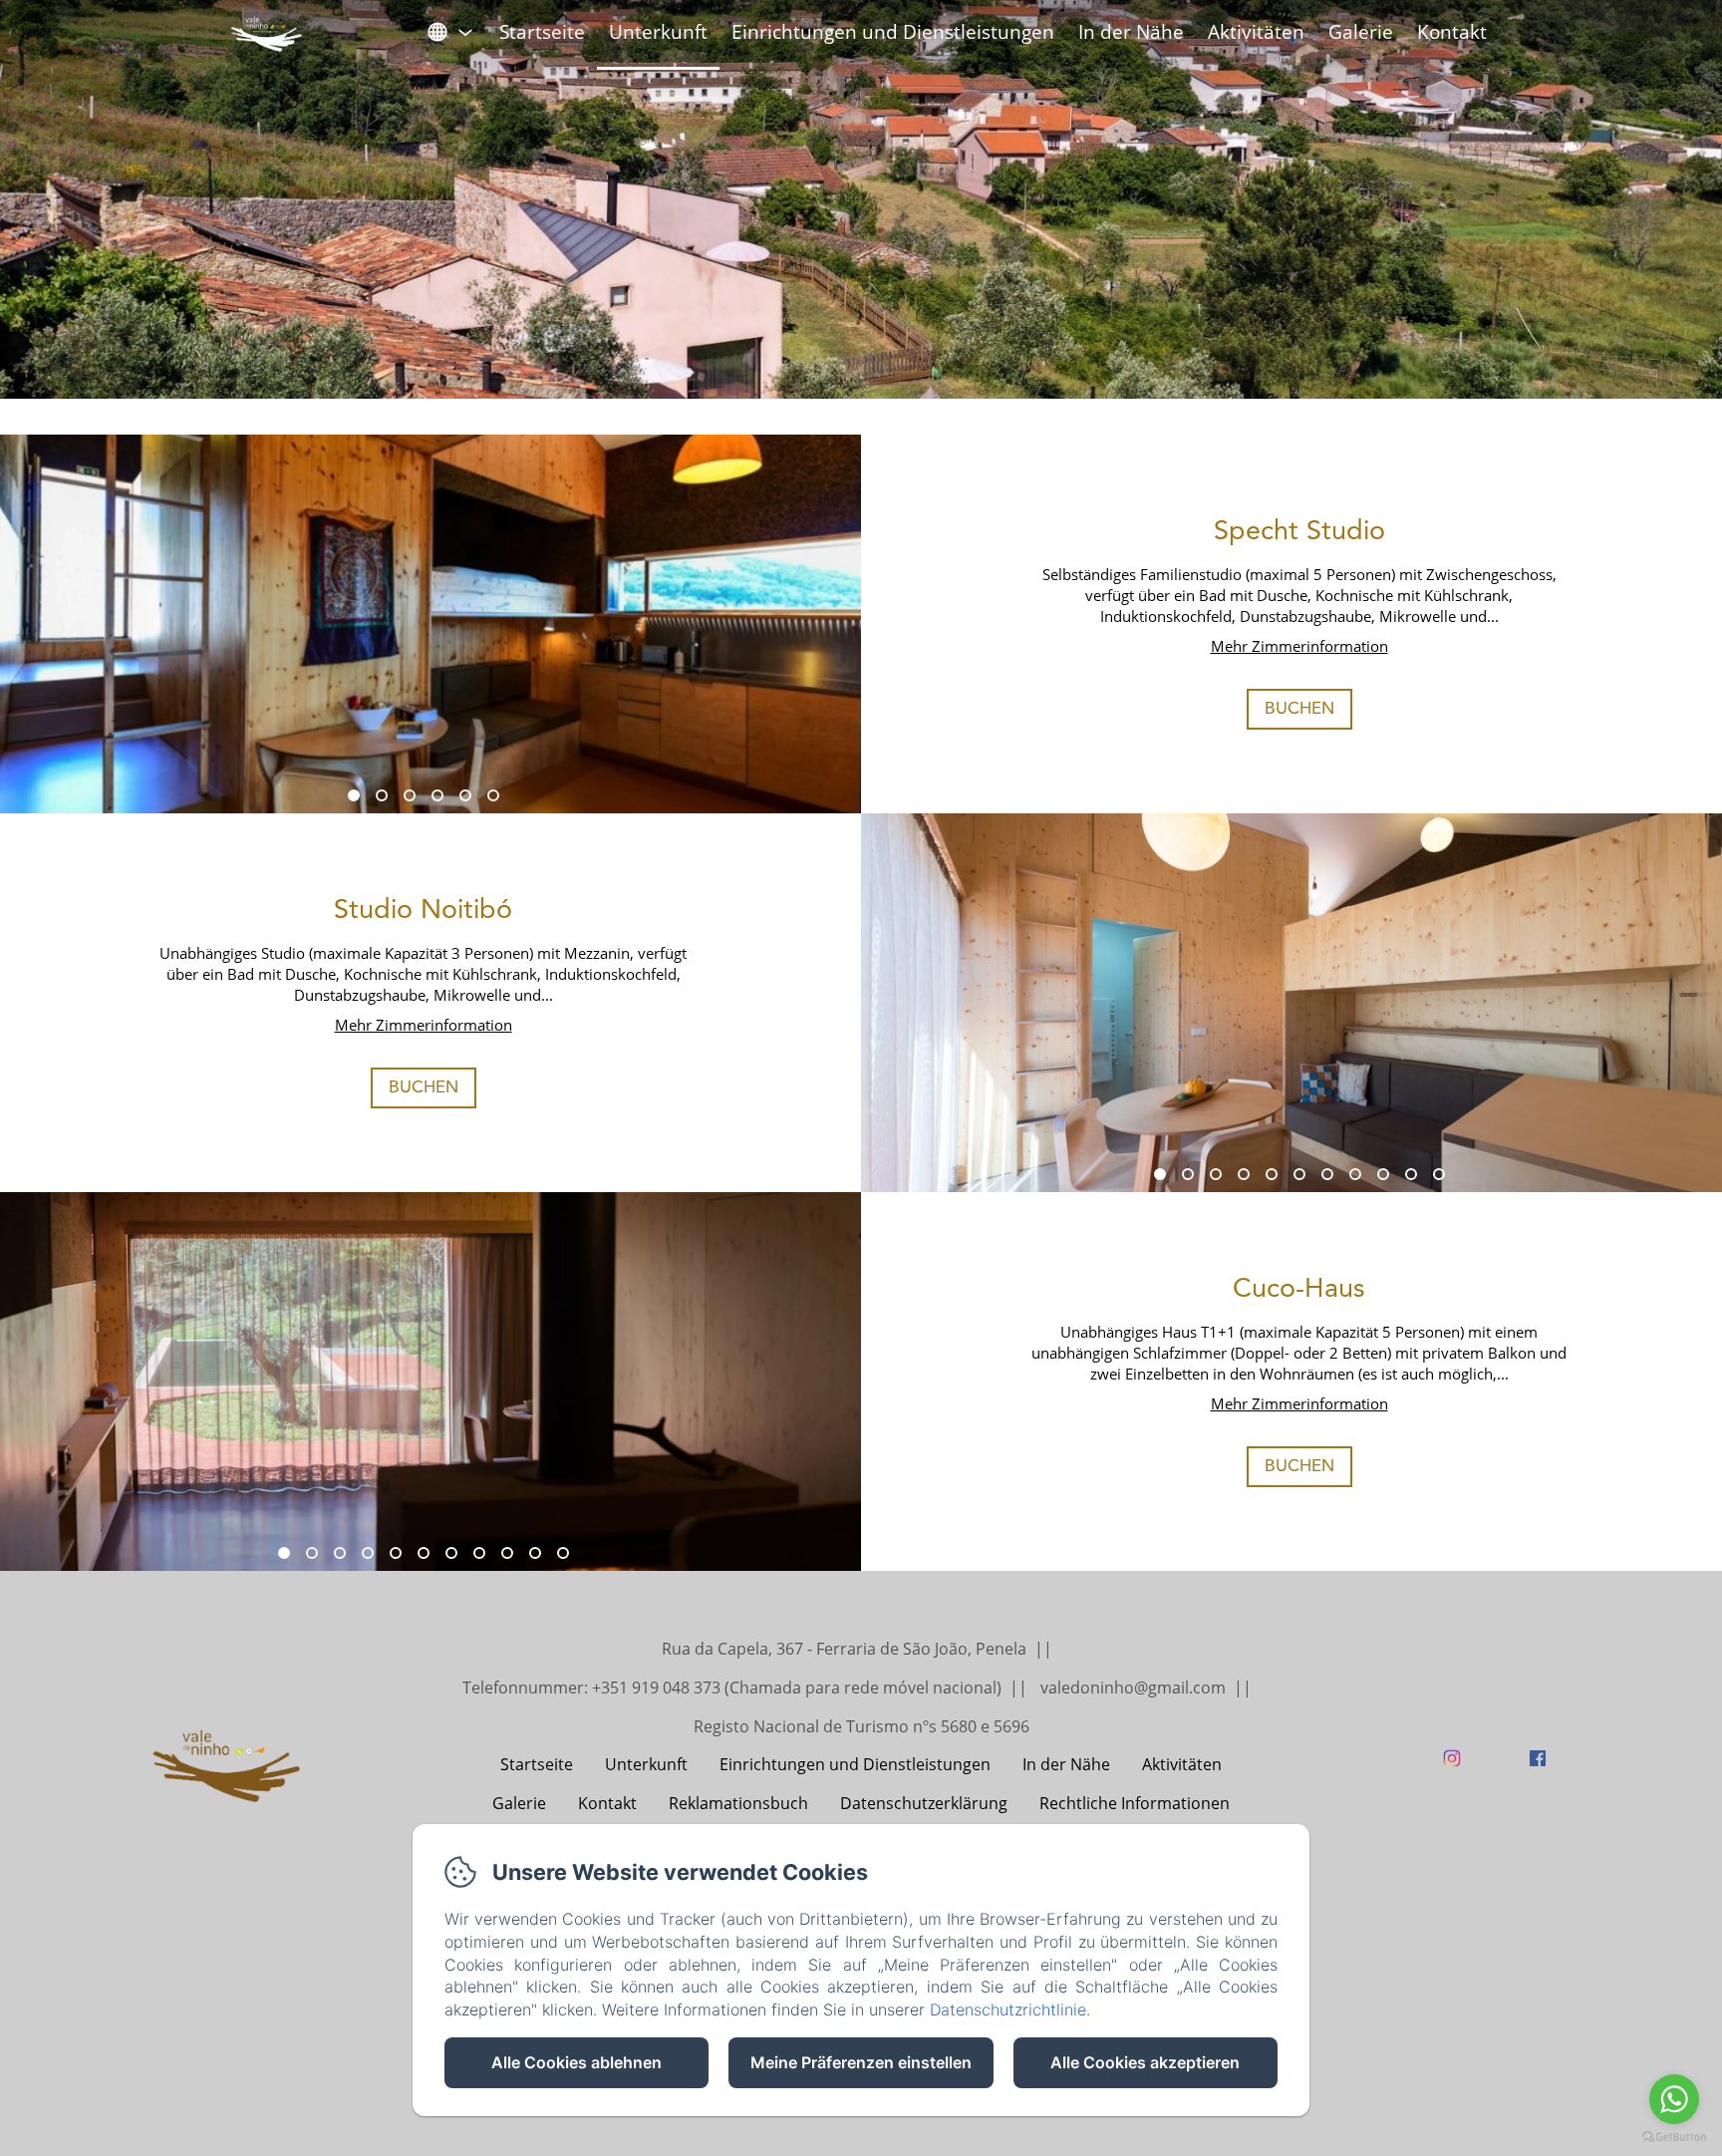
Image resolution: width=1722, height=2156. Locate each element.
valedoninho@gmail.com (1133, 1688)
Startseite (542, 32)
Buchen (1299, 709)
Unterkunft (658, 32)
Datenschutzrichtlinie (1008, 2009)
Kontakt (1452, 32)
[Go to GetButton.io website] (1674, 2137)
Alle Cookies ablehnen (576, 2062)
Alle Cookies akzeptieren (1145, 2062)
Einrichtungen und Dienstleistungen (893, 32)
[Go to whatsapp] (1674, 2099)
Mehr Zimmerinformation (1299, 646)
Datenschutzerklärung (924, 1803)
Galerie (1361, 32)
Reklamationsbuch (738, 1803)
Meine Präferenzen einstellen (861, 2062)
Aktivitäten (1256, 32)
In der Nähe (1131, 32)
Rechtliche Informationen (1135, 1803)
